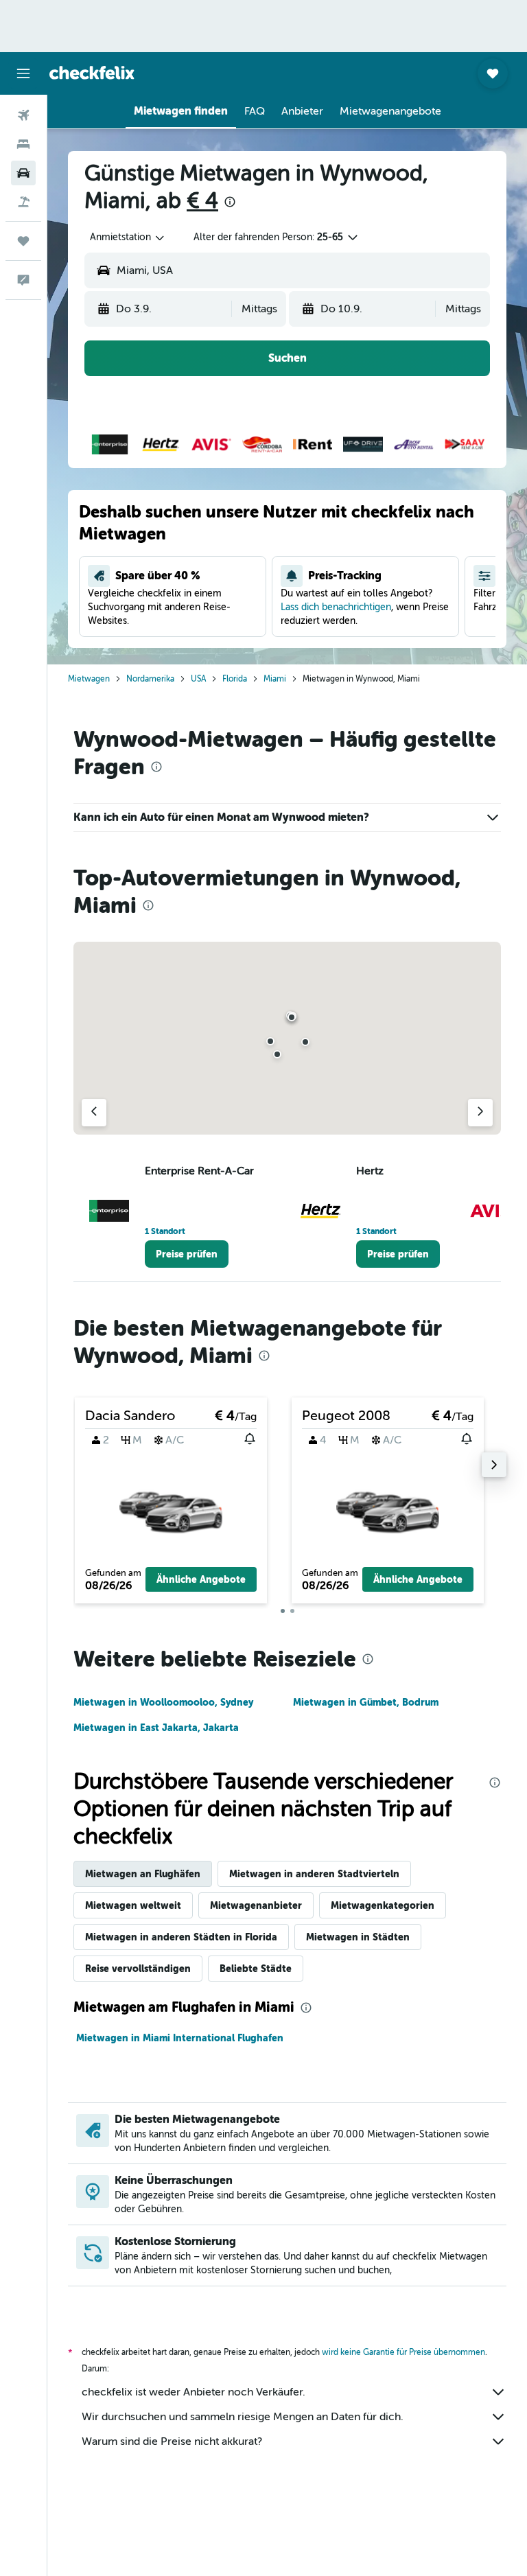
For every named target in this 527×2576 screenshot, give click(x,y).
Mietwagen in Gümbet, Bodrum (366, 1702)
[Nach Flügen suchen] (23, 115)
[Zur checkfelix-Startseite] (92, 73)
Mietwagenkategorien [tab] (383, 1905)
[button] (23, 73)
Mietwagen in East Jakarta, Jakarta (156, 1728)
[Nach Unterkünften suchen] (23, 144)
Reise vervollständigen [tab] (138, 1969)
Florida (235, 679)
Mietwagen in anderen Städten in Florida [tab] (181, 1937)
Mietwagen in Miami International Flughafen (180, 2038)
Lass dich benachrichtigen (336, 607)
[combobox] (128, 237)
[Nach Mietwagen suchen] (23, 173)
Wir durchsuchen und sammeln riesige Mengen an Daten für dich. (243, 2417)
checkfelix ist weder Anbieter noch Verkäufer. (194, 2392)
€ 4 (202, 200)
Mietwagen (89, 679)
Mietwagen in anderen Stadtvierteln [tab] (314, 1874)
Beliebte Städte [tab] (256, 1969)
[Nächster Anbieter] (480, 1113)
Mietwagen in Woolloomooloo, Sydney (163, 1702)
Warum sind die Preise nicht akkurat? (172, 2441)
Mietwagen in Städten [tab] (358, 1937)
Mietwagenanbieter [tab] (256, 1905)
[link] (187, 1254)
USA (198, 679)
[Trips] (23, 241)
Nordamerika (150, 679)
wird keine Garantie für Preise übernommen (403, 2352)
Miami (275, 679)
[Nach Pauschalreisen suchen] (23, 202)
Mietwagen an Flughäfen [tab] (143, 1874)
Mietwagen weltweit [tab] (133, 1905)
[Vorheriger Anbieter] (94, 1113)
